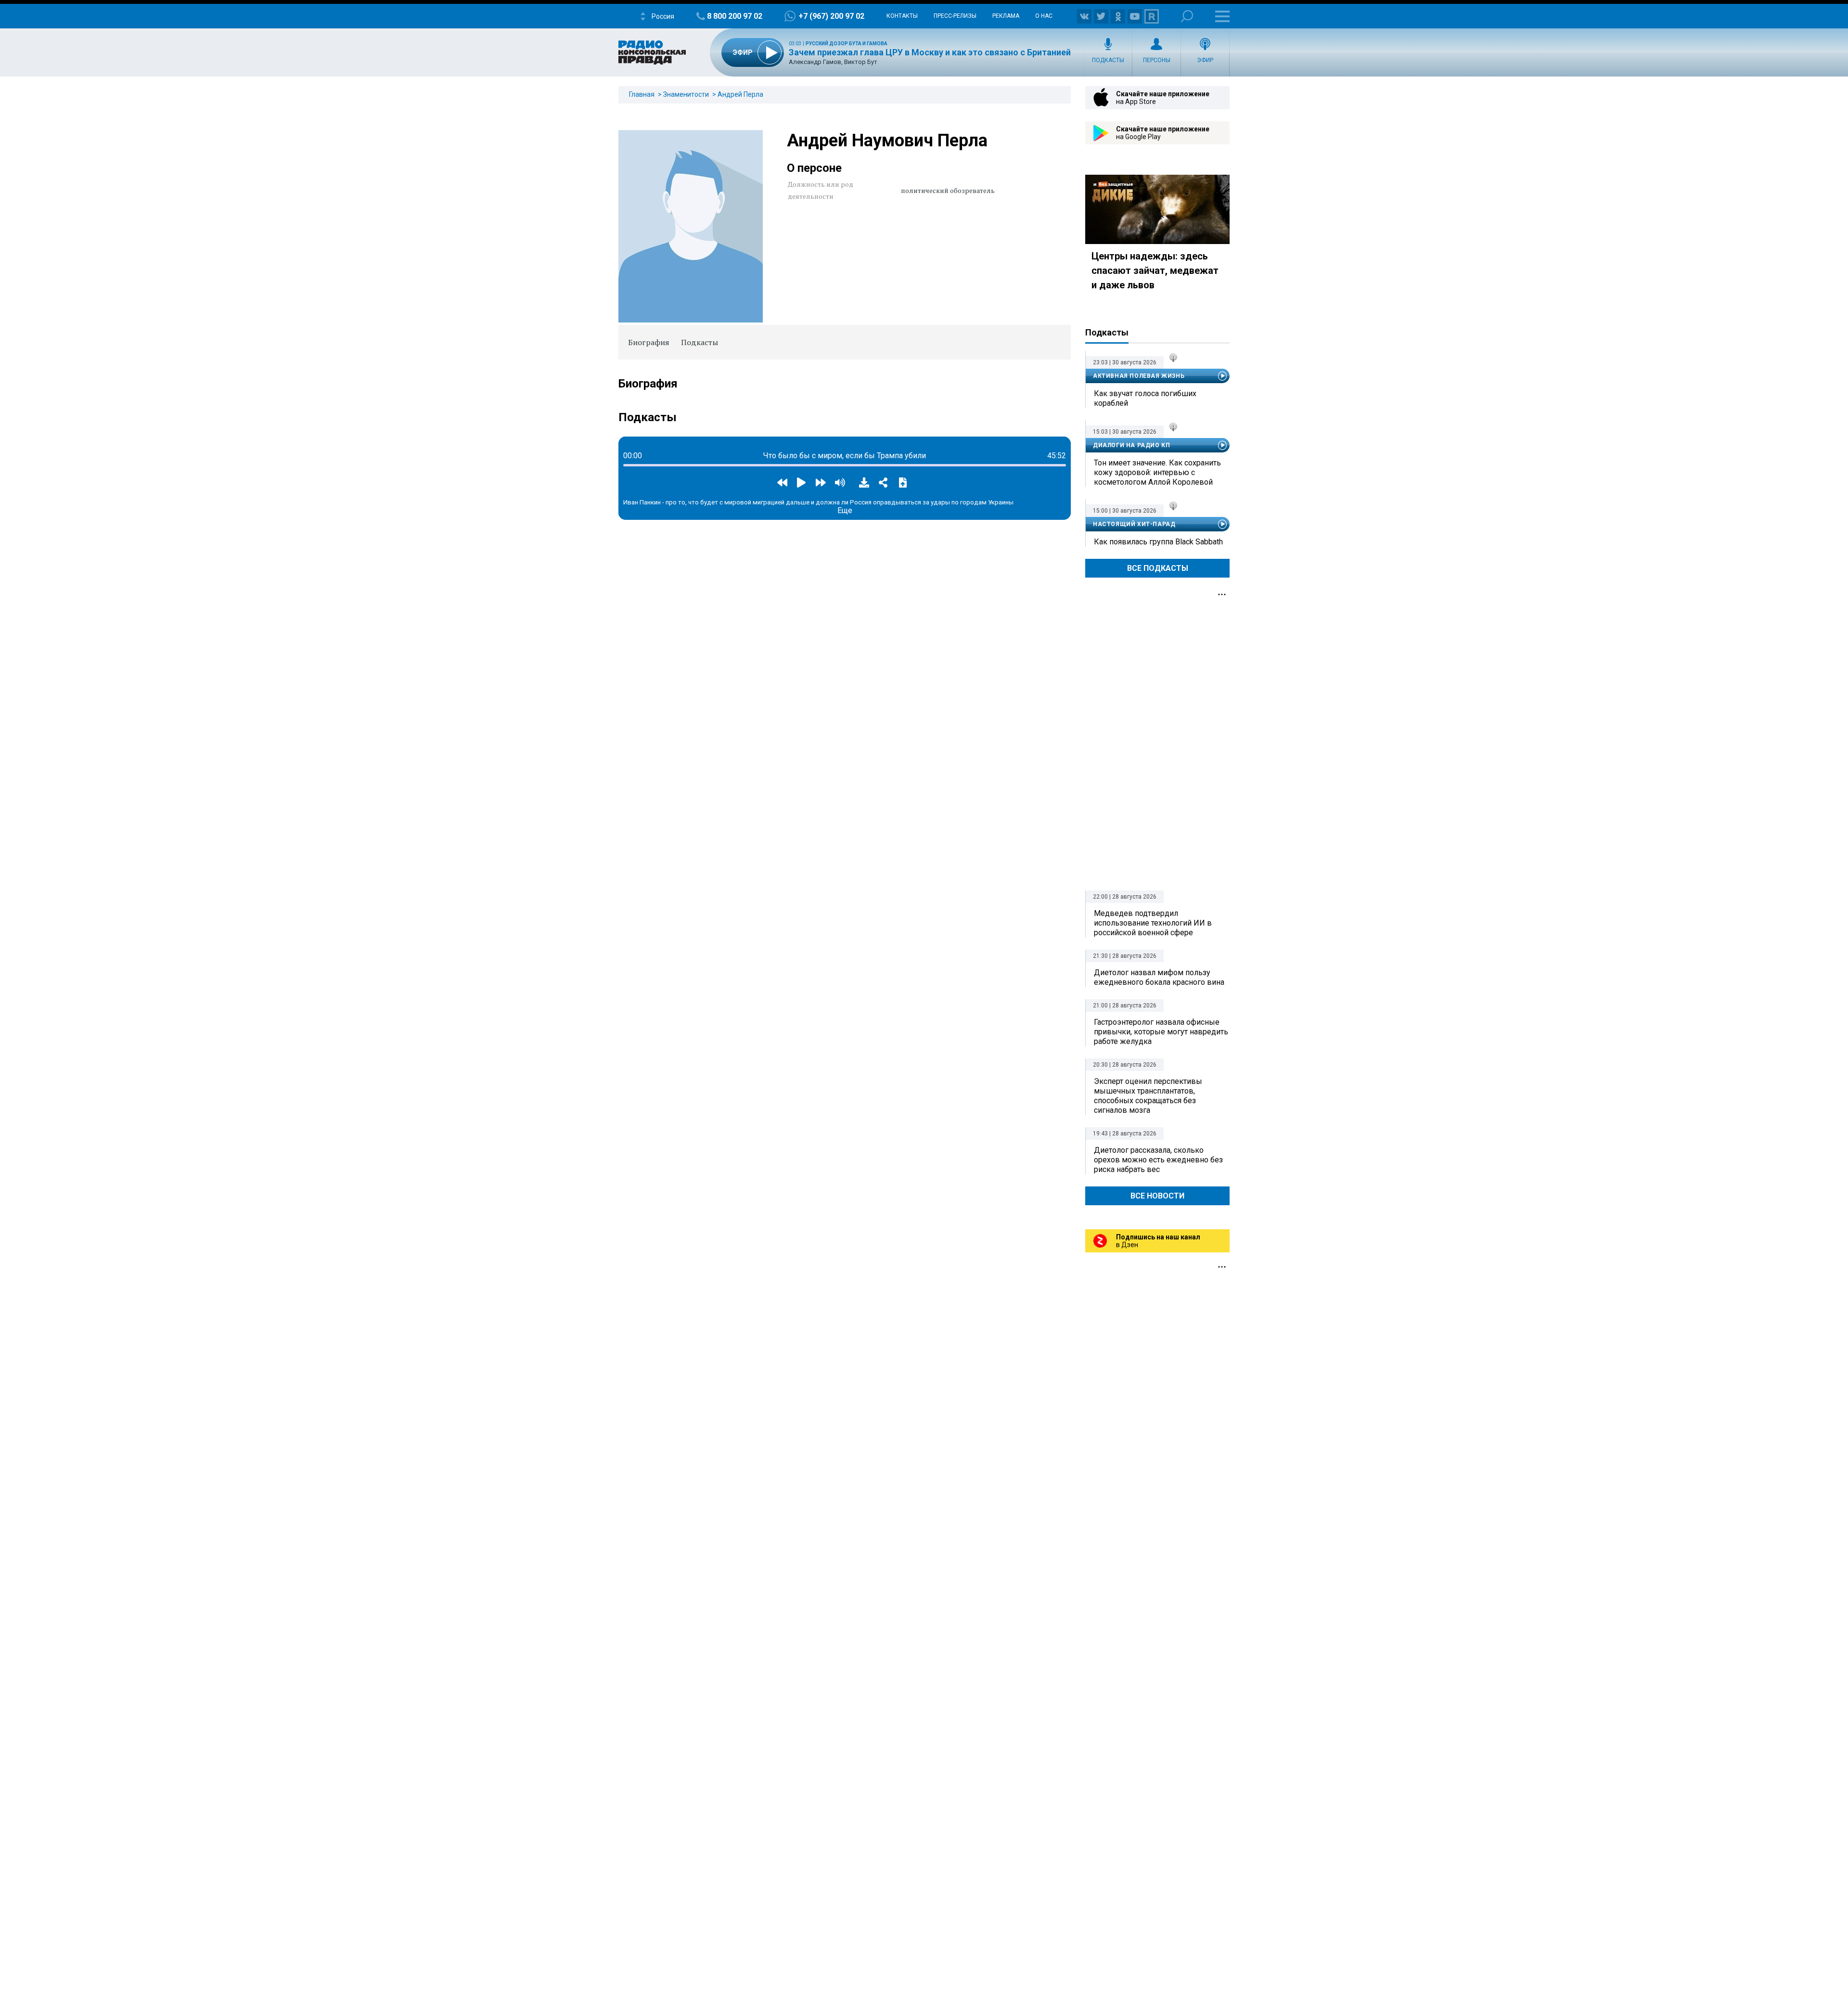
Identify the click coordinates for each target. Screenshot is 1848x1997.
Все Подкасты (1158, 568)
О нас (1044, 16)
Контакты (902, 16)
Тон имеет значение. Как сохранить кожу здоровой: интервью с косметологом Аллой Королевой (1157, 472)
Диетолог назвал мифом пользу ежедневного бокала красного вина (1159, 977)
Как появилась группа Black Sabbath (1158, 542)
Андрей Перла (740, 94)
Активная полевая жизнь (1139, 376)
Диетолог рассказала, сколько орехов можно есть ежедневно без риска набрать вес (1158, 1160)
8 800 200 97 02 (735, 16)
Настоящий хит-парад (1134, 524)
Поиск (1187, 16)
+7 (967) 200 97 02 (831, 16)
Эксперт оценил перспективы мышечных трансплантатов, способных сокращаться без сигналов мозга (1148, 1096)
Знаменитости (686, 94)
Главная (642, 94)
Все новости (1157, 1196)
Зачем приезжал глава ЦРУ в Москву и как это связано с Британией (930, 52)
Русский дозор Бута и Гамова (847, 44)
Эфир (1205, 60)
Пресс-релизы (955, 16)
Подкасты (1108, 60)
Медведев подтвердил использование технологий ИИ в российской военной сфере (1153, 923)
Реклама (1006, 16)
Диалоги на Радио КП (1131, 445)
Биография (649, 342)
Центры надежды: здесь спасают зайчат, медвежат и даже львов (1155, 271)
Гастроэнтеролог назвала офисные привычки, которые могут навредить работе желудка (1161, 1032)
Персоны (1157, 60)
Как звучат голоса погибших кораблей (1145, 398)
